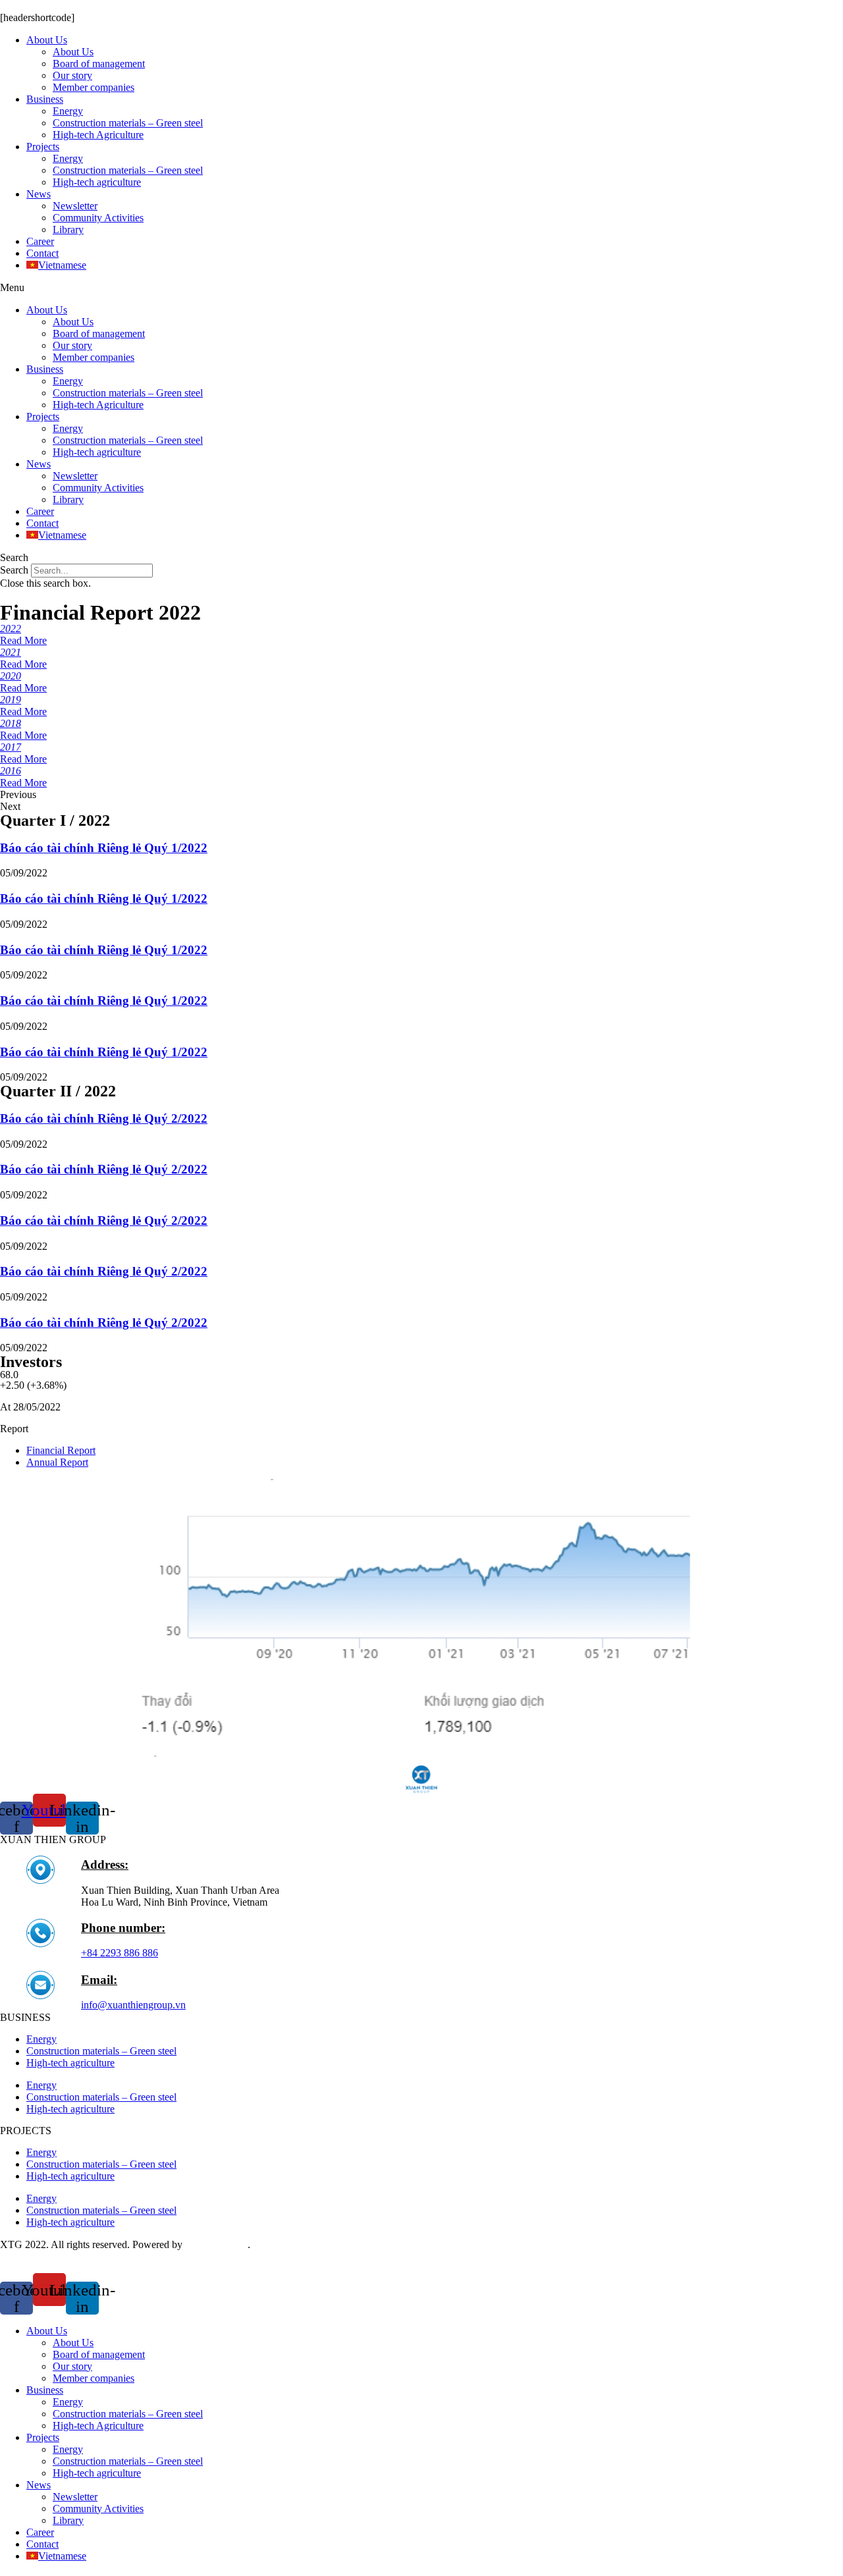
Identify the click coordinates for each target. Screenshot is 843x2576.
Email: (99, 1980)
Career (40, 241)
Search (14, 570)
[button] (421, 288)
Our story (72, 75)
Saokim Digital (216, 2244)
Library (68, 229)
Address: (105, 1865)
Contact (42, 253)
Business (45, 99)
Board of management (99, 64)
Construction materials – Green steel (128, 123)
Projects (43, 147)
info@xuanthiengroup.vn (133, 2005)
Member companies (94, 87)
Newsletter (75, 206)
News (39, 194)
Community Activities (98, 218)
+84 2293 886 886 (120, 1953)
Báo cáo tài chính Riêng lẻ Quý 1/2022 (104, 848)
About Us (47, 40)
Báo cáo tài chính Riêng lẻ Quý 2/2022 (104, 1118)
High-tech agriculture (97, 182)
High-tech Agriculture (98, 135)
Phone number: (123, 1928)
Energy (68, 111)
